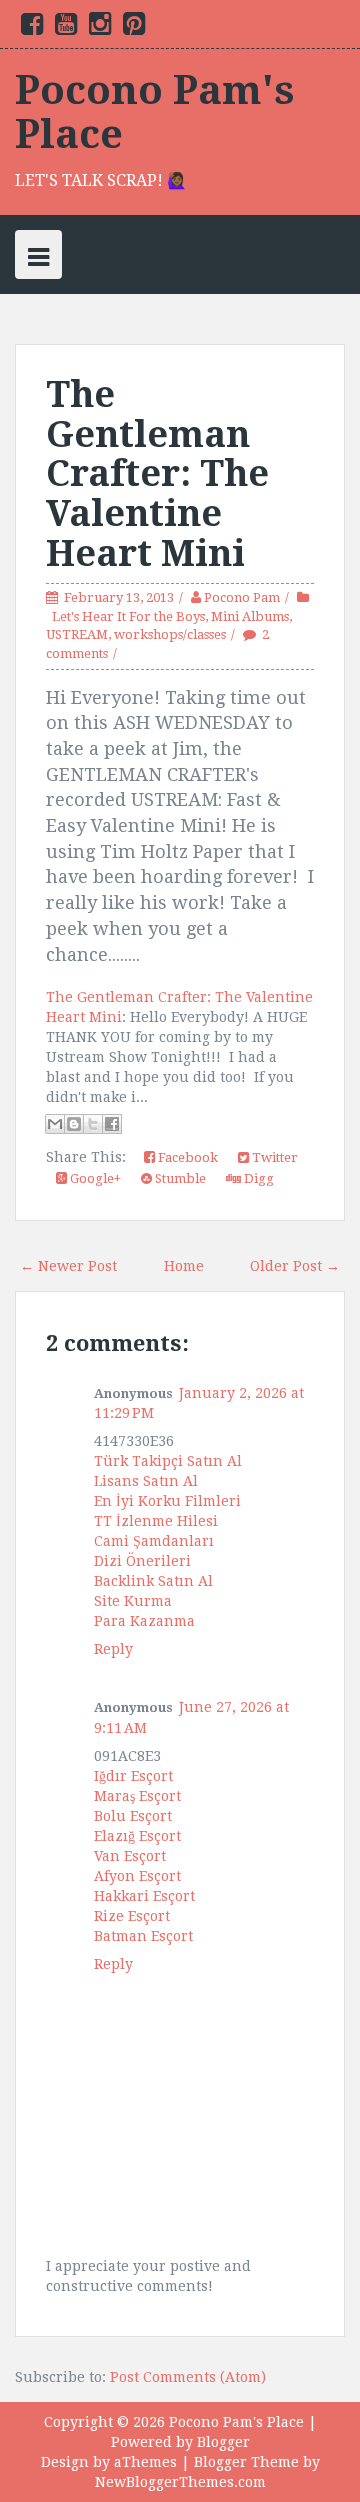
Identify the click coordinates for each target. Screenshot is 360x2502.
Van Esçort (130, 1856)
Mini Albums (250, 616)
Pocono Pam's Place (155, 112)
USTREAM (77, 634)
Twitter (273, 1157)
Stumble (179, 1178)
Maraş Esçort (137, 1796)
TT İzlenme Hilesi (156, 1521)
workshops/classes (170, 634)
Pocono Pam (242, 597)
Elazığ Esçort (137, 1836)
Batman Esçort (143, 1936)
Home (184, 1266)
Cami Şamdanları (154, 1541)
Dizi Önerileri (142, 1561)
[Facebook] (32, 28)
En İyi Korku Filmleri (167, 1501)
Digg (257, 1178)
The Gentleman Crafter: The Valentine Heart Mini (157, 473)
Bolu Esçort (133, 1816)
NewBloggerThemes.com (180, 2482)
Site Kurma (133, 1601)
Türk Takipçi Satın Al (168, 1461)
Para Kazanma (144, 1621)
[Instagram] (100, 28)
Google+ (94, 1178)
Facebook (186, 1157)
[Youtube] (66, 28)
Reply (113, 1649)
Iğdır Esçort (133, 1776)
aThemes (145, 2462)
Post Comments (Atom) (188, 2377)
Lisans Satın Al (146, 1481)
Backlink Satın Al (153, 1581)
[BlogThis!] (74, 1124)
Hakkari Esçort (144, 1896)
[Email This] (55, 1124)
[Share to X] (93, 1124)
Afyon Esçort (137, 1876)
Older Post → (295, 1266)
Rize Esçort (132, 1916)
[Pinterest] (134, 28)
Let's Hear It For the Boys (128, 616)
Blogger (223, 2442)
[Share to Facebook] (112, 1124)
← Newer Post (68, 1266)
